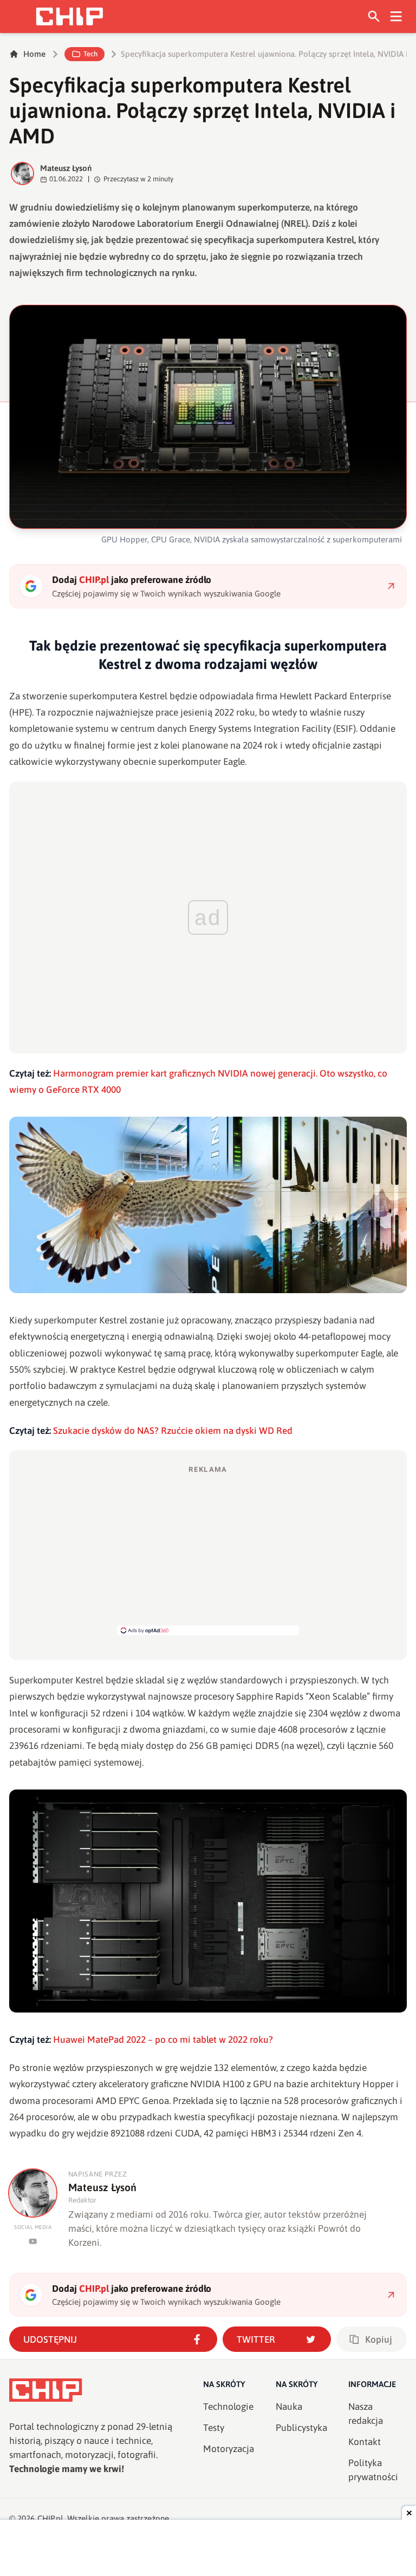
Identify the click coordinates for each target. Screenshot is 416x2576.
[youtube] (33, 2241)
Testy (214, 2428)
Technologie (228, 2407)
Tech (90, 54)
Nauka (289, 2407)
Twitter (256, 2339)
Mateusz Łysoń (66, 168)
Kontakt (365, 2442)
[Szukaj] (374, 17)
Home (34, 54)
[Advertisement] (208, 1550)
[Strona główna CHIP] (69, 17)
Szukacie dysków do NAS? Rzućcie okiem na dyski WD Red (173, 1431)
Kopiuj (379, 2339)
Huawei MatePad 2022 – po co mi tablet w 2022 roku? (163, 2040)
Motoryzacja (229, 2449)
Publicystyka (301, 2428)
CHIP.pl (50, 2518)
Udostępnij (50, 2339)
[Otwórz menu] (396, 17)
